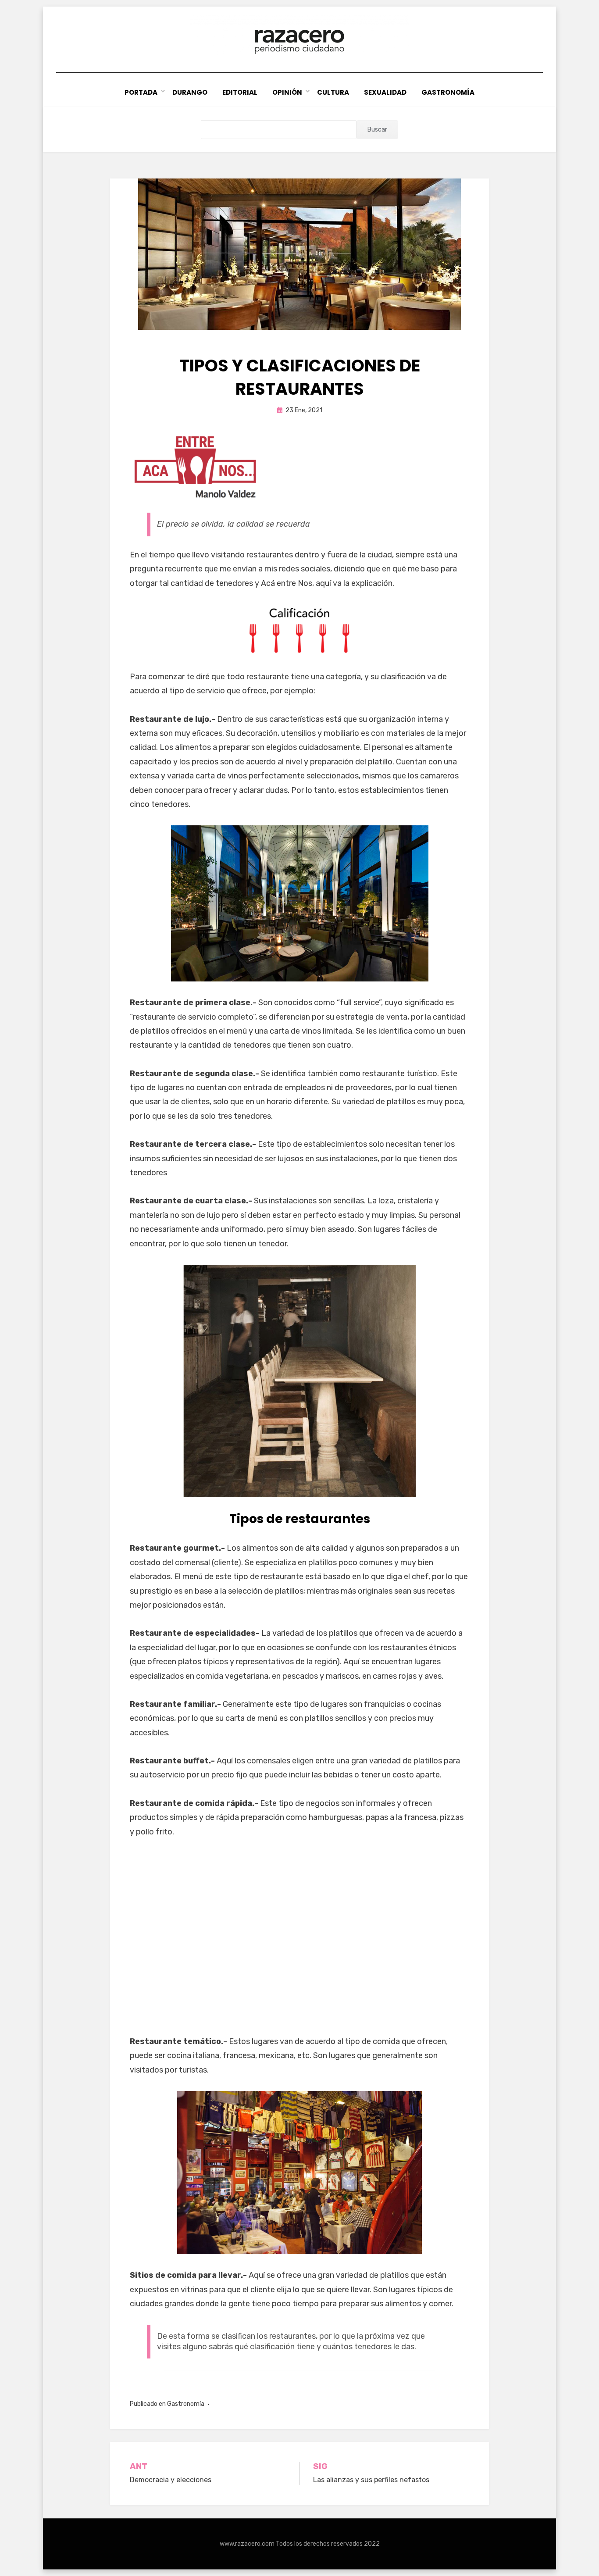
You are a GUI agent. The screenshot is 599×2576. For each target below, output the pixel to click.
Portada (141, 92)
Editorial (240, 92)
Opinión (287, 92)
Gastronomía (448, 92)
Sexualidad (385, 92)
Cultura (333, 92)
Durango (190, 92)
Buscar (377, 130)
